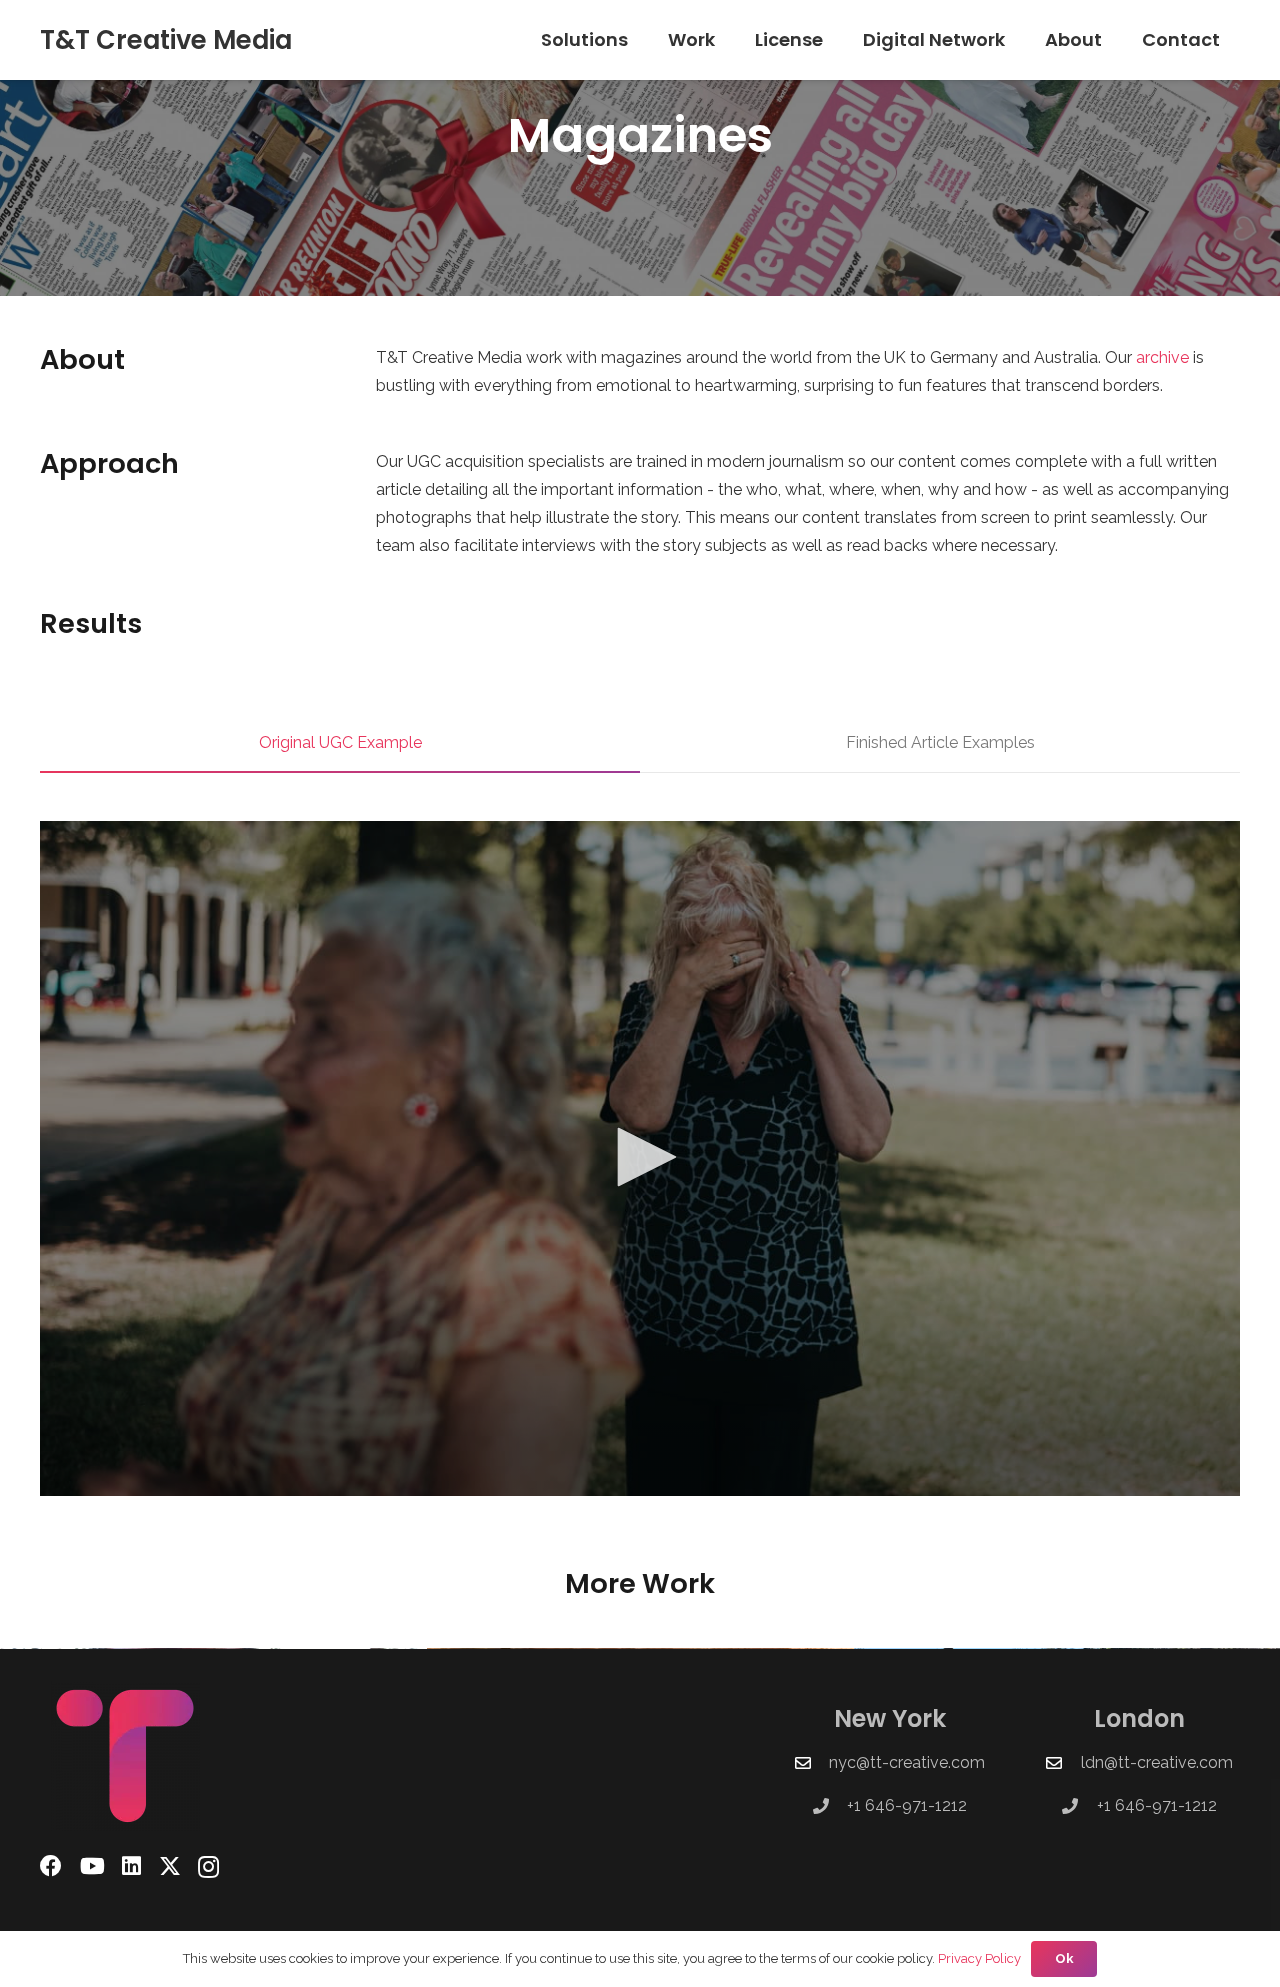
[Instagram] (208, 1867)
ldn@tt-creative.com (1157, 1762)
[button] (639, 40)
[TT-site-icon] (146, 1756)
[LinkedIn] (131, 1866)
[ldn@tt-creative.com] (1063, 1763)
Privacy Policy (979, 1958)
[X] (170, 1866)
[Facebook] (51, 1866)
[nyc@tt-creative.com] (812, 1763)
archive (1162, 357)
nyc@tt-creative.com (907, 1762)
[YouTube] (92, 1866)
